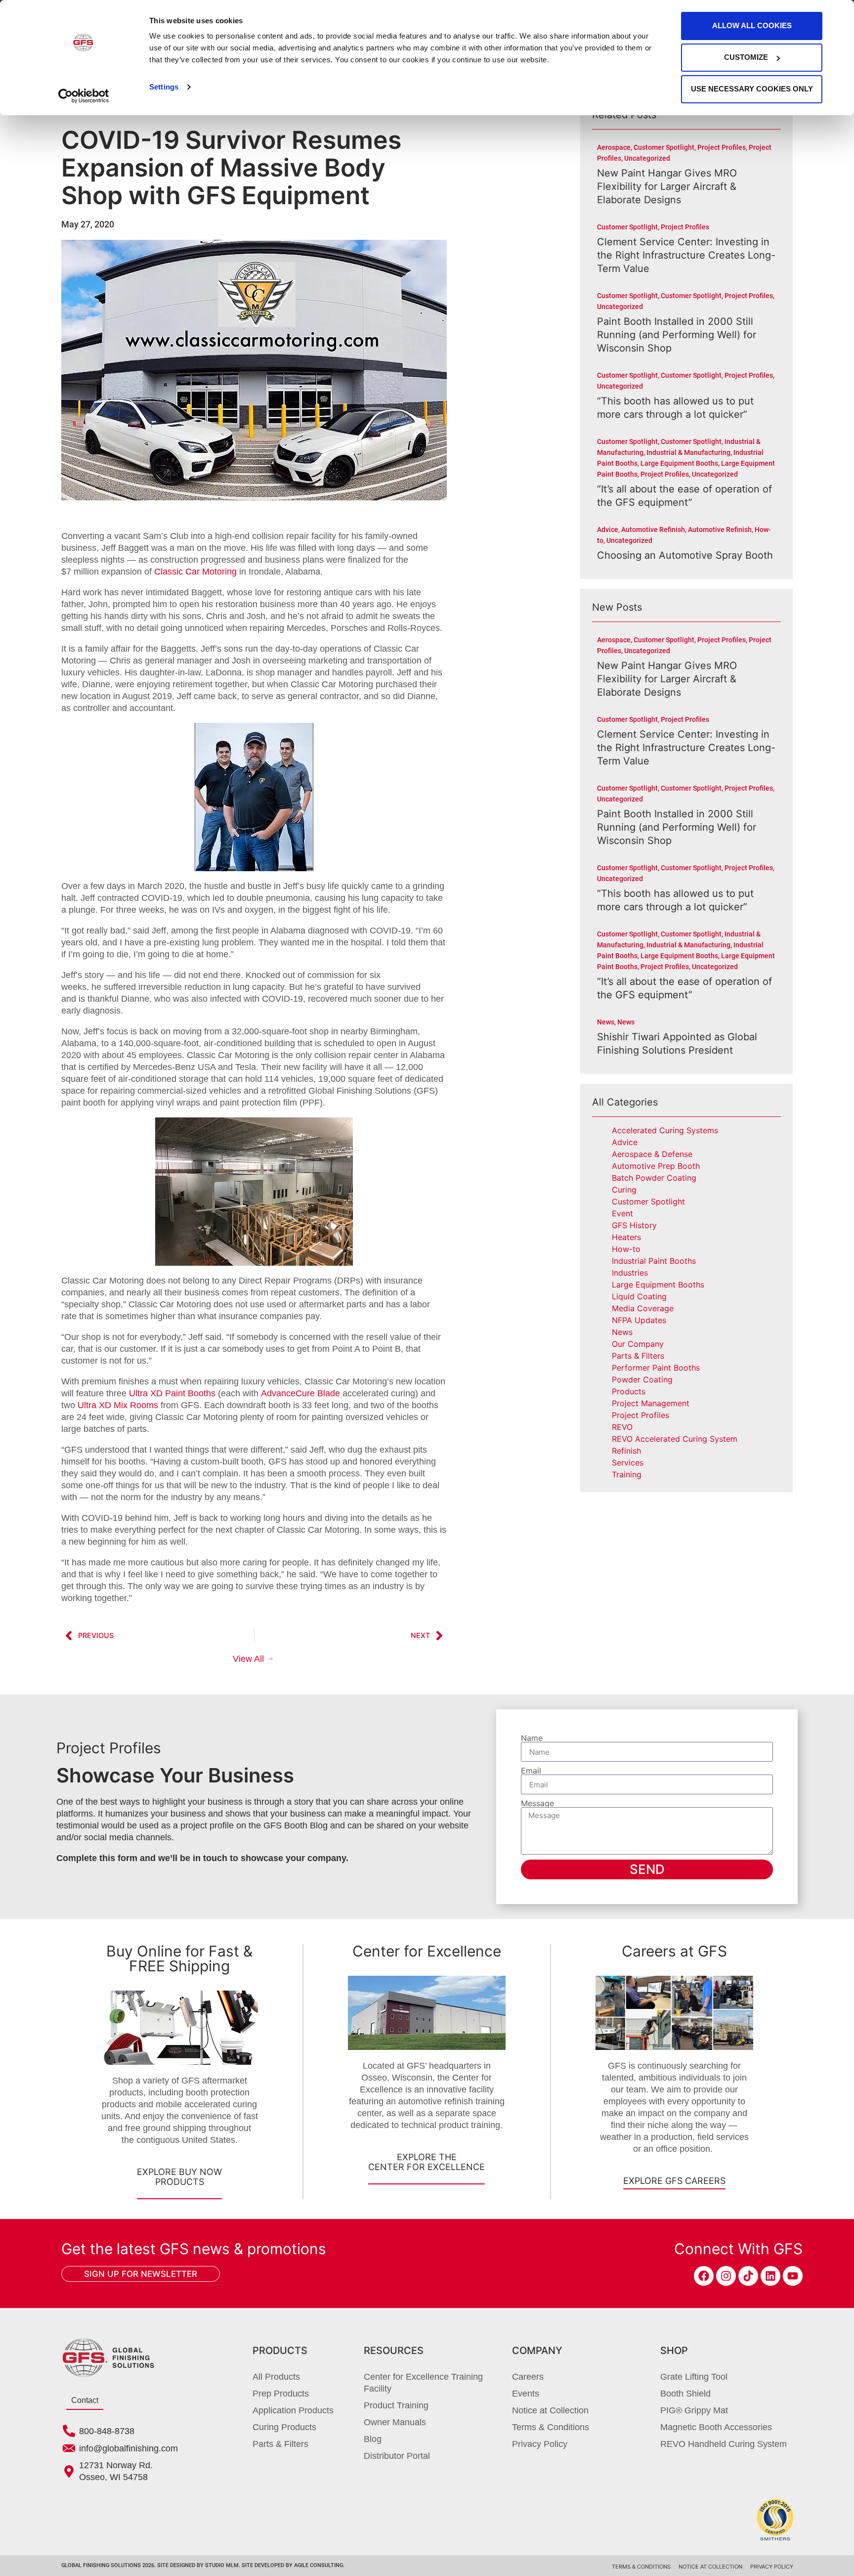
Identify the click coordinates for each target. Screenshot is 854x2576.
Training (627, 1474)
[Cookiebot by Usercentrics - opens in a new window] (84, 96)
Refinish (626, 1451)
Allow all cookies (752, 25)
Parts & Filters (638, 1356)
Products (629, 1391)
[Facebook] (704, 2276)
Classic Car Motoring (195, 572)
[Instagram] (726, 2276)
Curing (624, 1190)
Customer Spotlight (648, 1201)
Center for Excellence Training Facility (423, 2383)
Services (628, 1463)
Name (532, 1738)
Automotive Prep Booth (656, 1166)
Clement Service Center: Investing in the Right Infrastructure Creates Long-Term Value (686, 255)
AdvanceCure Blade (300, 1393)
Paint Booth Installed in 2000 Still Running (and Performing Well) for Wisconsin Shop (677, 335)
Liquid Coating (639, 1296)
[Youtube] (793, 2276)
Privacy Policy (540, 2444)
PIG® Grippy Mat (694, 2410)
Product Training (396, 2405)
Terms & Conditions (551, 2427)
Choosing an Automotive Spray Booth (685, 555)
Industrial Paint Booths (654, 1261)
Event (622, 1213)
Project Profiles (640, 1415)
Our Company (638, 1344)
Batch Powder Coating (654, 1178)
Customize (746, 57)
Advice (625, 1142)
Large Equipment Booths (658, 1285)
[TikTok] (748, 2276)
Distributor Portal (397, 2456)
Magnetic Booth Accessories (716, 2427)
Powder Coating (642, 1379)
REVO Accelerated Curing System (675, 1439)
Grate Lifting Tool (694, 2377)
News (622, 1332)
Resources (394, 2351)
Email (531, 1771)
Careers (528, 2377)
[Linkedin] (770, 2276)
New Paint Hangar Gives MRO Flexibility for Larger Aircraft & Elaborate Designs (667, 186)
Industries (630, 1273)
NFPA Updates (639, 1320)
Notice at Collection (550, 2410)
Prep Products (281, 2394)
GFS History (634, 1225)
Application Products (293, 2410)
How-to (626, 1249)
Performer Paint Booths (656, 1368)
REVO (622, 1427)
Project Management (651, 1403)
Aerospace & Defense (652, 1154)
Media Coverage (643, 1308)
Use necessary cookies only (752, 89)
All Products (276, 2377)
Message (537, 1803)
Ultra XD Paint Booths (172, 1393)
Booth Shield (685, 2394)
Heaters (626, 1237)
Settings (164, 87)
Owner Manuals (395, 2422)
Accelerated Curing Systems (665, 1130)
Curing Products (284, 2427)
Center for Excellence (427, 1951)
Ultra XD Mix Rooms (118, 1405)
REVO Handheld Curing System (724, 2444)
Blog (373, 2439)
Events (526, 2394)
